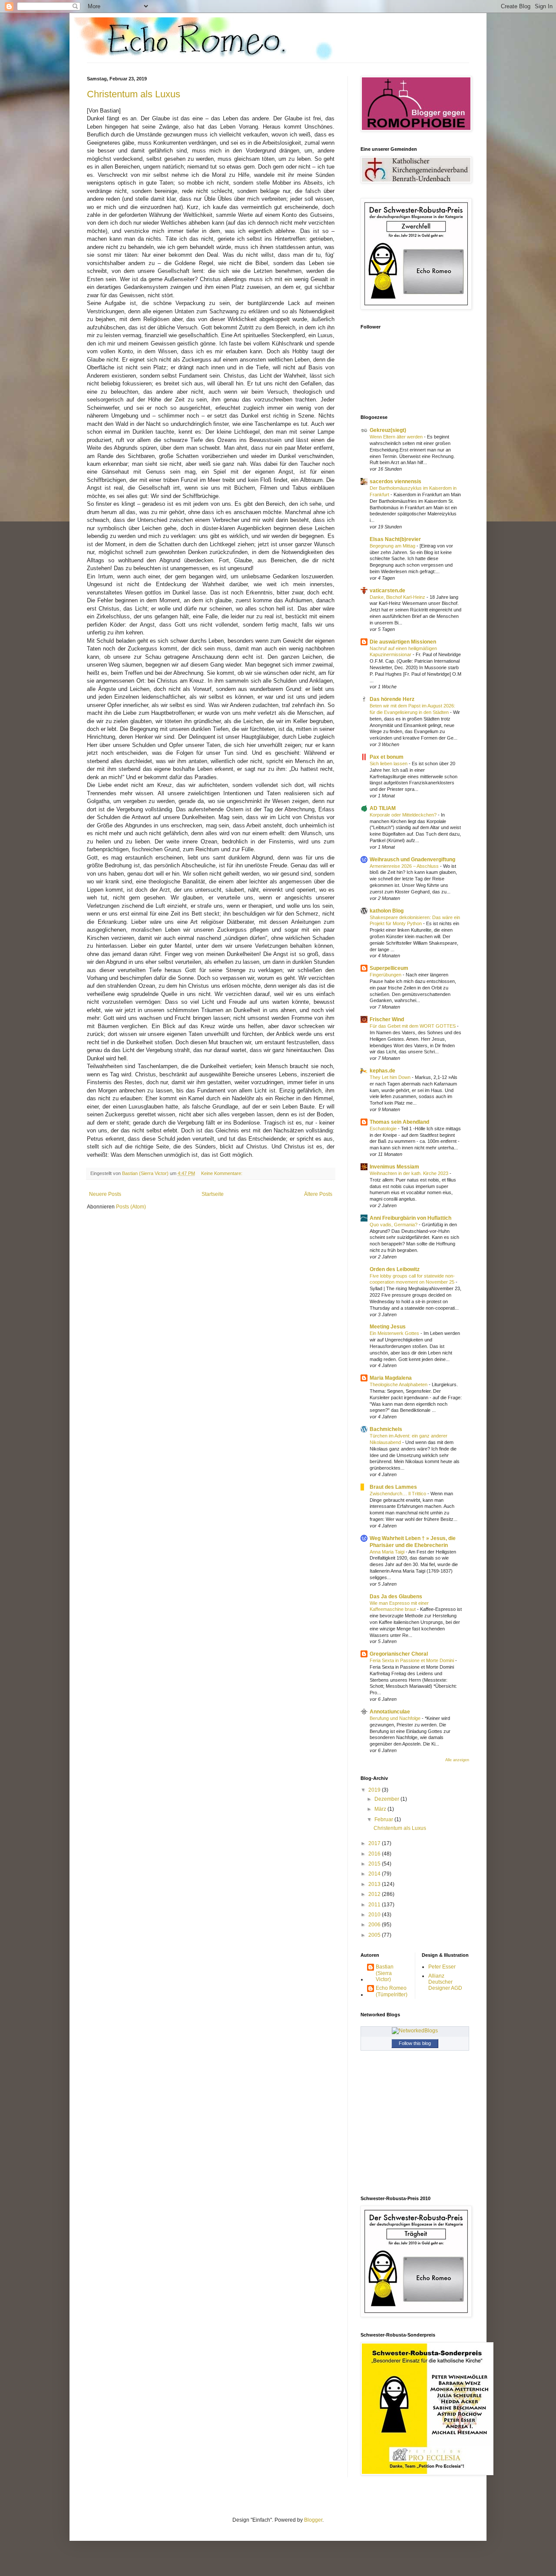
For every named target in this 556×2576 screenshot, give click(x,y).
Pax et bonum (387, 757)
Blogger (313, 2520)
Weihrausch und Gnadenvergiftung (412, 860)
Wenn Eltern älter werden (397, 437)
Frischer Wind (387, 1019)
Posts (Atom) (131, 1207)
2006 (375, 1925)
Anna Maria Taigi (388, 1552)
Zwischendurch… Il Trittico (399, 1494)
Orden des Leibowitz (395, 1269)
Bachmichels (386, 1429)
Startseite (213, 1194)
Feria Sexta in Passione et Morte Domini (412, 1660)
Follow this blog (415, 2043)
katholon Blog (387, 911)
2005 (375, 1935)
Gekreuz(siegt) (388, 430)
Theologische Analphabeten (399, 1384)
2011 (375, 1905)
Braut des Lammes (393, 1487)
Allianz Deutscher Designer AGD (445, 1982)
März (381, 1809)
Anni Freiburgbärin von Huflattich (410, 1218)
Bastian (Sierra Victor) (385, 1973)
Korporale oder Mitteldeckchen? (404, 815)
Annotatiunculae (390, 1712)
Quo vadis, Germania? (394, 1225)
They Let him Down (391, 1077)
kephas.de (382, 1071)
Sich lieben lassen (389, 764)
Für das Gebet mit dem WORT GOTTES (413, 1026)
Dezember (387, 1799)
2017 (375, 1843)
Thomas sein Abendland (399, 1122)
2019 (375, 1790)
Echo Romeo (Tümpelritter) (392, 1991)
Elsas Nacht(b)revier (395, 539)
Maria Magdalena (391, 1378)
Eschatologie (384, 1129)
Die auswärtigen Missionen (403, 642)
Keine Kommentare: (222, 1173)
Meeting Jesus (388, 1327)
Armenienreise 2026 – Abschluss (405, 866)
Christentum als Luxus (134, 94)
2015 (375, 1864)
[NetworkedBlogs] (415, 2031)
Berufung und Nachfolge (396, 1718)
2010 (375, 1915)
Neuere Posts (105, 1194)
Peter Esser (442, 1967)
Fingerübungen (386, 975)
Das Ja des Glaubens (396, 1597)
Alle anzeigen (457, 1760)
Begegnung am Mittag (393, 546)
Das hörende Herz (392, 699)
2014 (375, 1874)
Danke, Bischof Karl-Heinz (398, 597)
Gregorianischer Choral (399, 1654)
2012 (375, 1894)
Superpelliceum (389, 968)
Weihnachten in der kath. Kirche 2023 (410, 1173)
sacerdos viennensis (395, 481)
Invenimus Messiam (394, 1167)
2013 (375, 1884)
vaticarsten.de (387, 591)
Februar (384, 1819)
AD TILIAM (383, 808)
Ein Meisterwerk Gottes (395, 1333)
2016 (375, 1854)
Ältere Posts (318, 1194)
